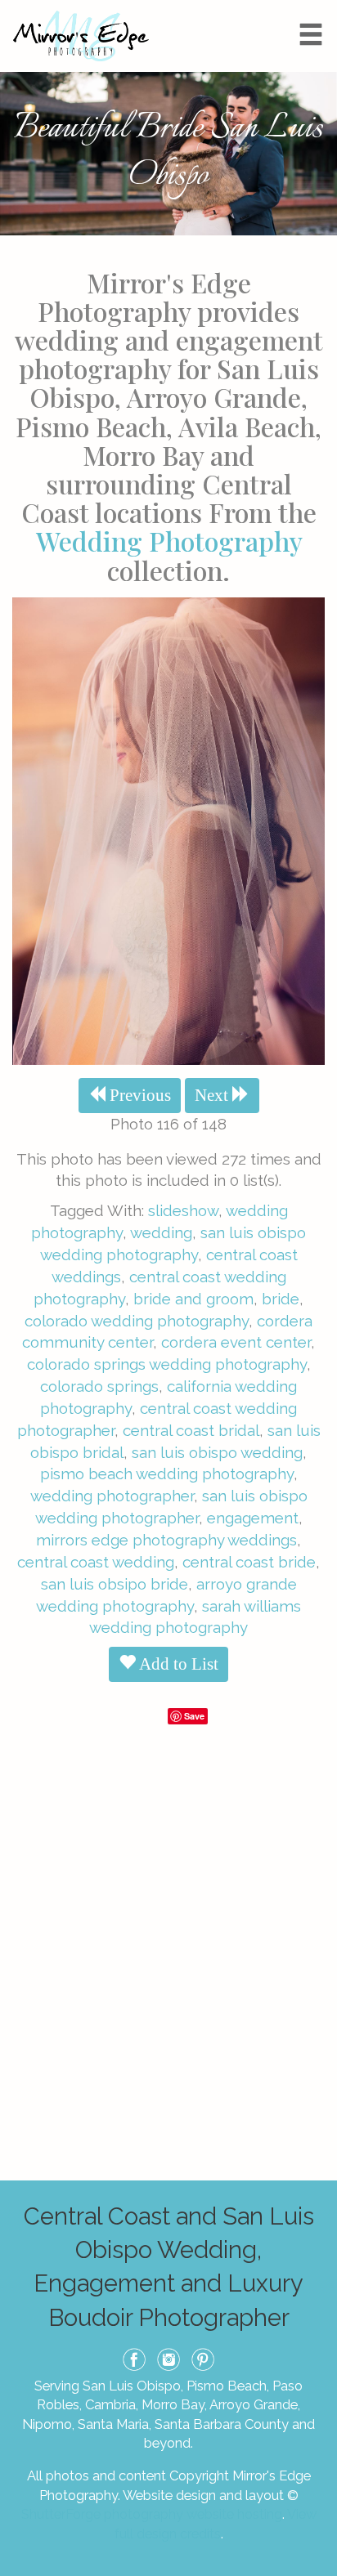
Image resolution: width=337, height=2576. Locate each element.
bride (281, 1299)
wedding (161, 1232)
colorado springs (99, 1386)
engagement (253, 1518)
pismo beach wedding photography (167, 1474)
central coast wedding (96, 1562)
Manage (315, 8)
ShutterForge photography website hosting (152, 2514)
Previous (138, 1095)
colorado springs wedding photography (167, 1364)
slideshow (183, 1210)
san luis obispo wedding (217, 1452)
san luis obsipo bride (115, 1584)
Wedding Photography (169, 541)
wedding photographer (112, 1496)
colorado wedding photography (137, 1321)
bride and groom (193, 1299)
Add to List (177, 1664)
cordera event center (236, 1342)
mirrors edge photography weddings (166, 1540)
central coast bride (249, 1562)
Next (213, 1095)
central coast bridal (191, 1430)
